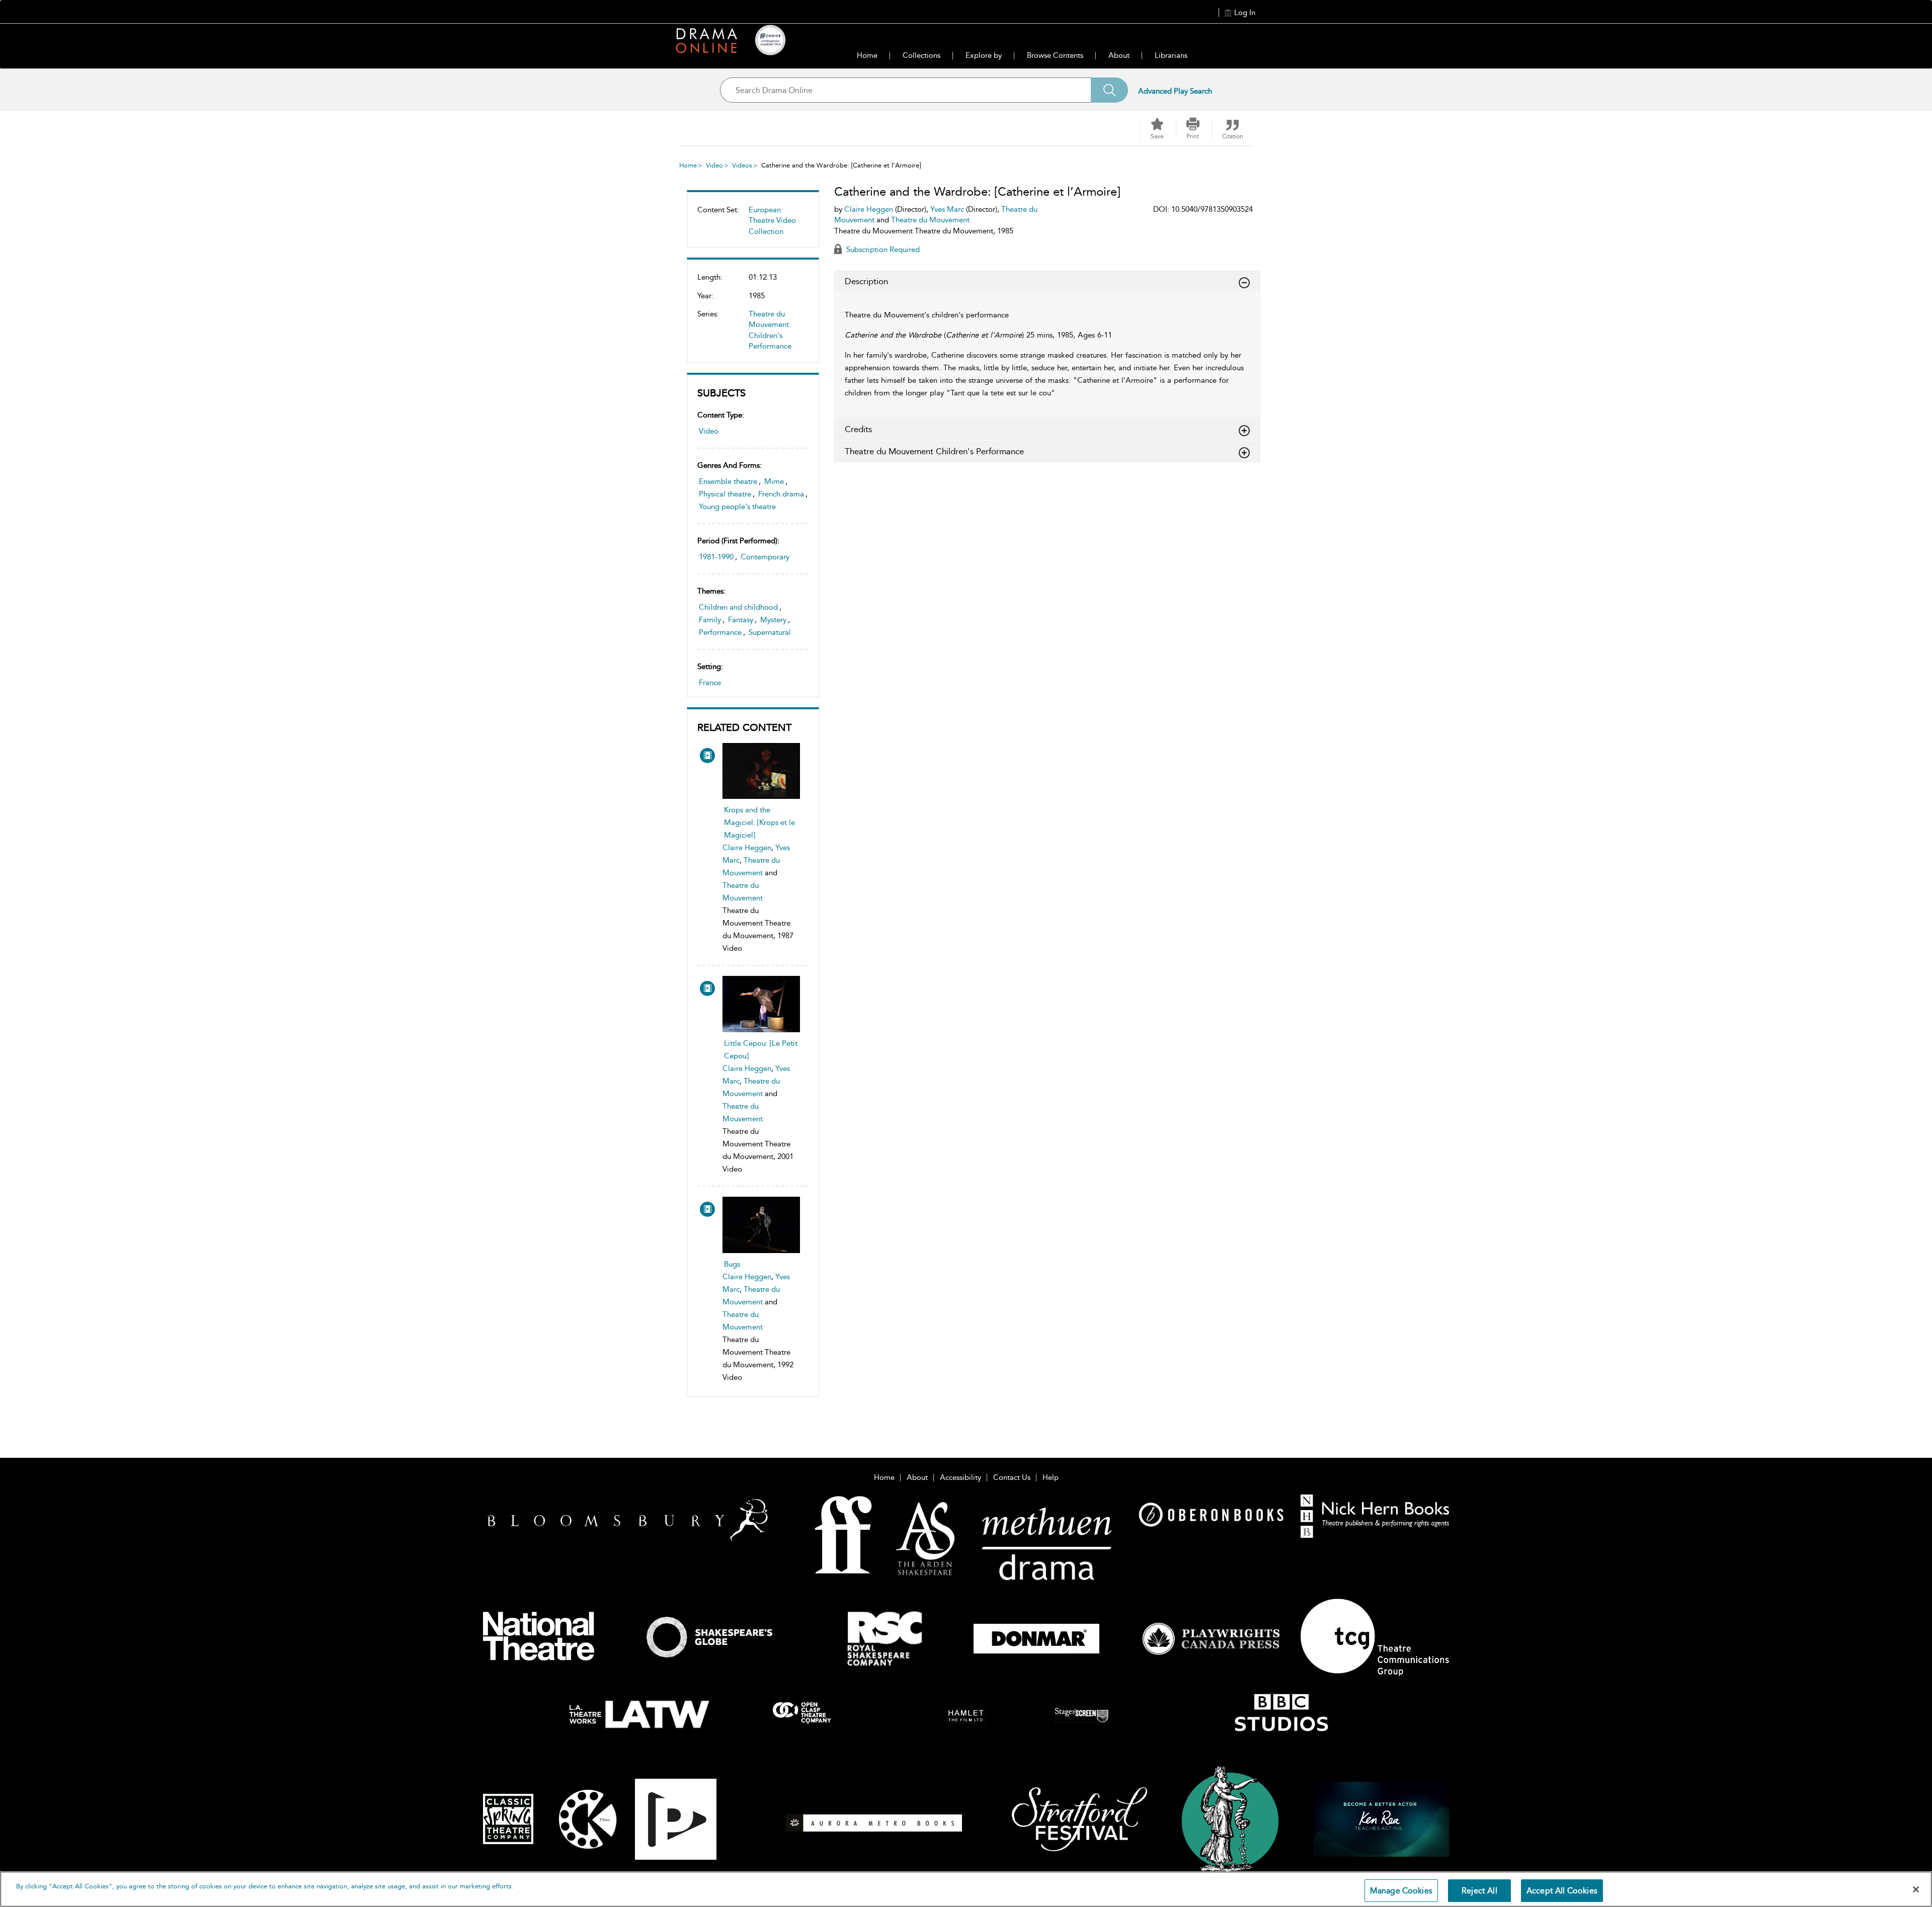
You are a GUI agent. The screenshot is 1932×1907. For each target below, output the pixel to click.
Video (714, 165)
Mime (774, 481)
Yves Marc (947, 209)
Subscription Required (882, 250)
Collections (921, 55)
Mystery (773, 620)
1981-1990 (716, 557)
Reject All (1479, 1891)
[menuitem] (753, 225)
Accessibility (960, 1477)
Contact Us (1012, 1477)
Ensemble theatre (728, 481)
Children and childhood (738, 607)
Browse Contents (1055, 55)
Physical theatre (725, 494)
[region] (966, 1889)
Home (867, 55)
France (710, 683)
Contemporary (765, 557)
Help (1051, 1477)
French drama (781, 494)
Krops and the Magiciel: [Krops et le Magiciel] (759, 822)
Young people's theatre (737, 507)
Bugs (732, 1264)
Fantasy (741, 620)
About (1119, 55)
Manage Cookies (1401, 1891)
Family (710, 620)
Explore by (984, 55)
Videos (742, 165)
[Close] (1916, 1889)
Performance (720, 632)
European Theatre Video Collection (772, 221)
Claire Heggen (747, 848)
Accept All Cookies (1562, 1891)
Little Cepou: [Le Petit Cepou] (761, 1050)
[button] (1193, 129)
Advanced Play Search (1175, 91)
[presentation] (761, 771)
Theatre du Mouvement (930, 220)
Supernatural (770, 632)
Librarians (1171, 55)
